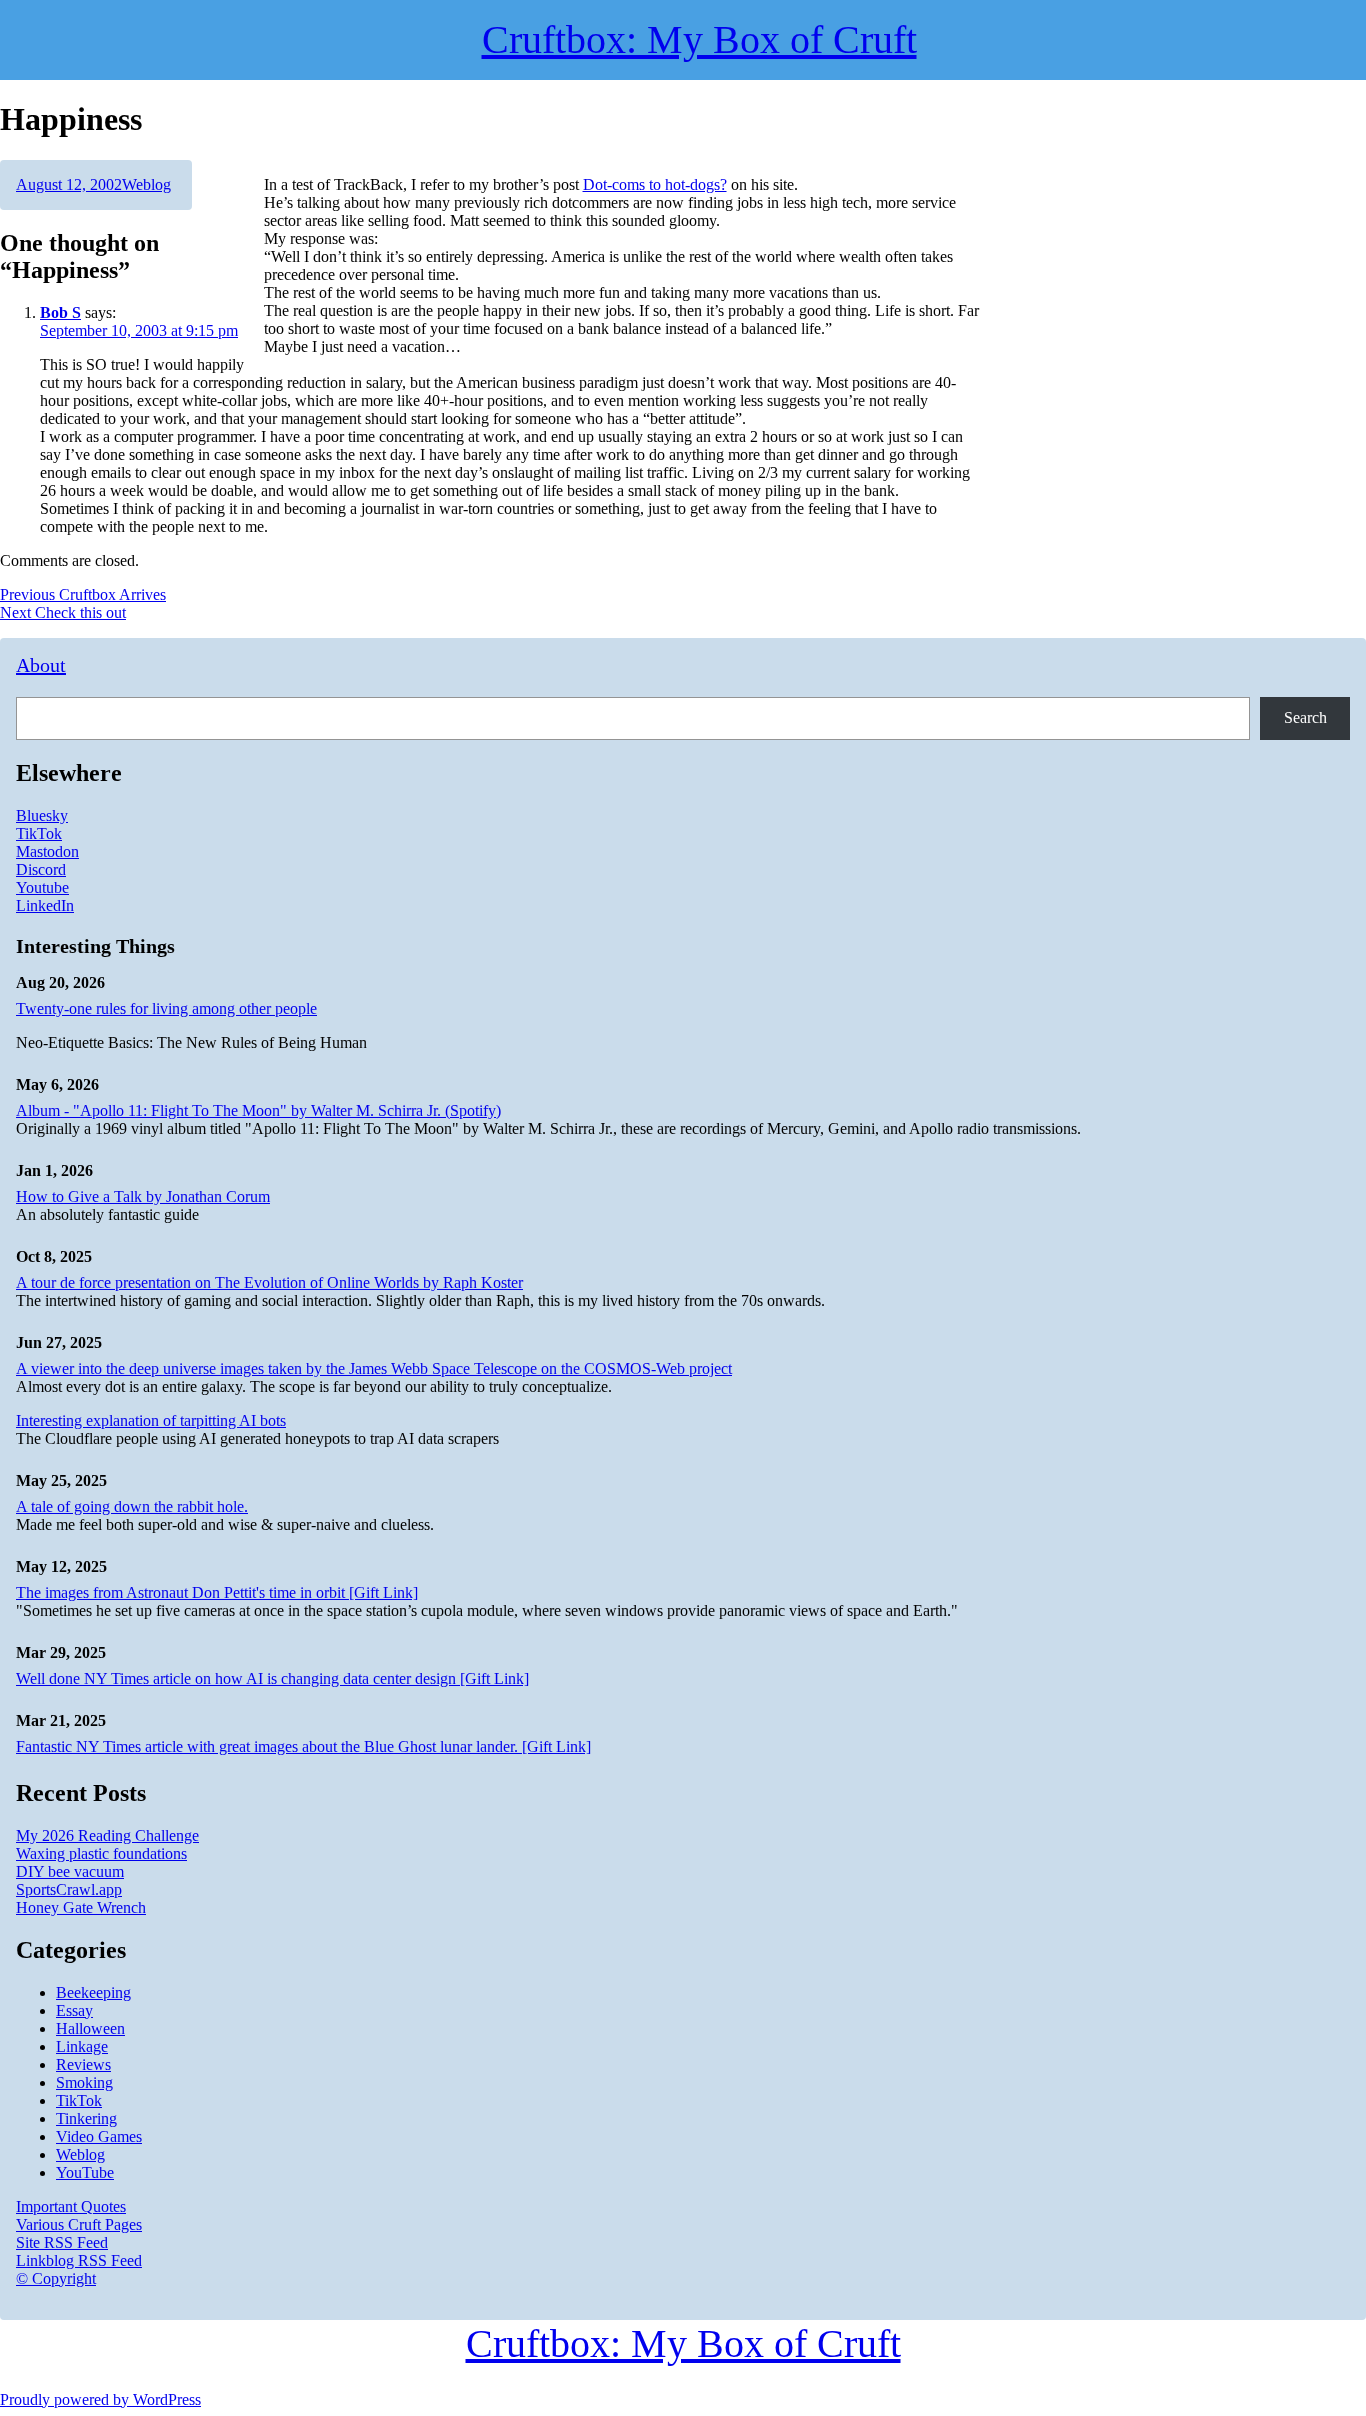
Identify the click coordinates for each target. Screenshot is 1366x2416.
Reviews (83, 2064)
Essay (74, 2010)
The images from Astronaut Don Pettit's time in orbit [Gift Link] (217, 1592)
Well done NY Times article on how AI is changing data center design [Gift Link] (272, 1678)
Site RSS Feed (62, 2242)
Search (1305, 717)
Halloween (90, 2028)
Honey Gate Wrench (81, 1907)
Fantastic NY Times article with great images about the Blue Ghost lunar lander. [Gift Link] (303, 1746)
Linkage (82, 2046)
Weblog (146, 184)
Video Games (99, 2136)
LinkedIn (45, 905)
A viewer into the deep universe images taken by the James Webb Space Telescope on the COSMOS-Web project (374, 1368)
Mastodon (47, 851)
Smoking (84, 2082)
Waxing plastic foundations (101, 1853)
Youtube (42, 887)
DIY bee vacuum (70, 1871)
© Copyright (56, 2278)
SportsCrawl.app (69, 1889)
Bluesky (42, 815)
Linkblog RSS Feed (79, 2260)
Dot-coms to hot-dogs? (655, 184)
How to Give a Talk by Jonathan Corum (143, 1196)
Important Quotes (71, 2206)
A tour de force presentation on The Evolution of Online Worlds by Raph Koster (269, 1282)
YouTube (85, 2172)
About (41, 665)
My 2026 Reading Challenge (107, 1835)
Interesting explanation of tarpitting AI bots (151, 1420)
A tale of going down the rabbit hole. (132, 1506)
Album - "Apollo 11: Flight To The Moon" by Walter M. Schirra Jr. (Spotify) (258, 1110)
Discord (41, 869)
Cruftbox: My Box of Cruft (683, 2343)
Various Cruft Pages (79, 2224)
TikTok (39, 833)
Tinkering (86, 2118)
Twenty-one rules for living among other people (166, 1008)
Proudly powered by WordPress (100, 2399)
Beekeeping (93, 1992)
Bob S (60, 312)
